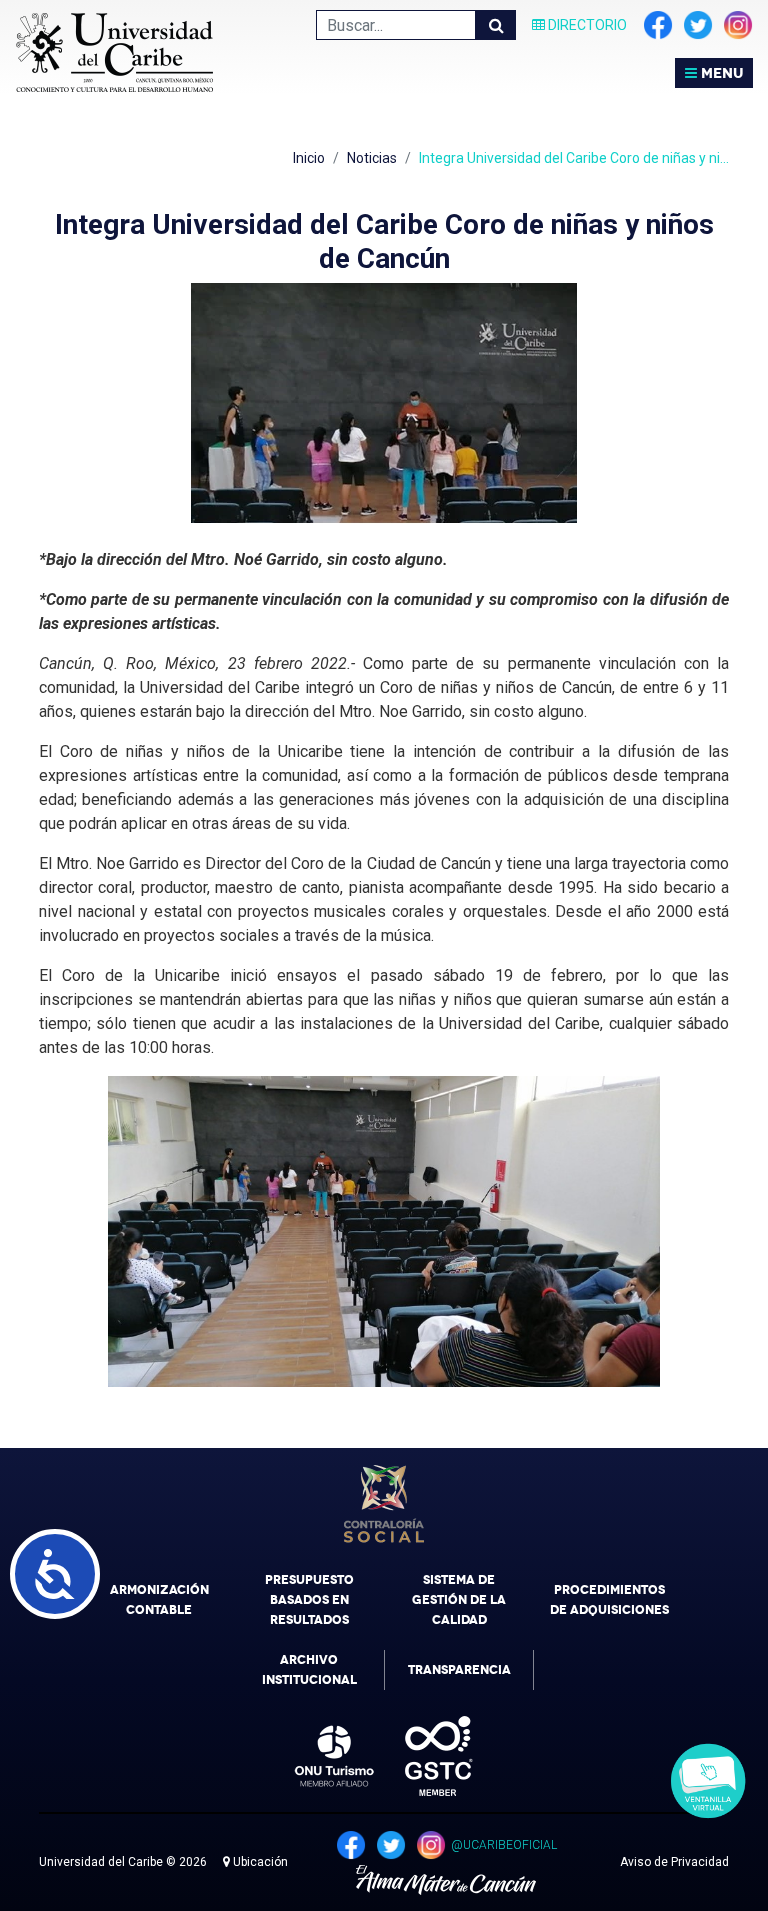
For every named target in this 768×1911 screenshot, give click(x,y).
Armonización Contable (159, 1600)
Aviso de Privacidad (674, 1862)
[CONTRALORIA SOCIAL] (384, 1504)
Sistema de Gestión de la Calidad (459, 1600)
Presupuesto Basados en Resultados (309, 1600)
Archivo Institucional (309, 1670)
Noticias (372, 158)
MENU (720, 73)
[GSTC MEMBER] (424, 1756)
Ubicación (259, 1862)
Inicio (309, 158)
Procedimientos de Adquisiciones (609, 1600)
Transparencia (459, 1670)
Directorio (586, 25)
